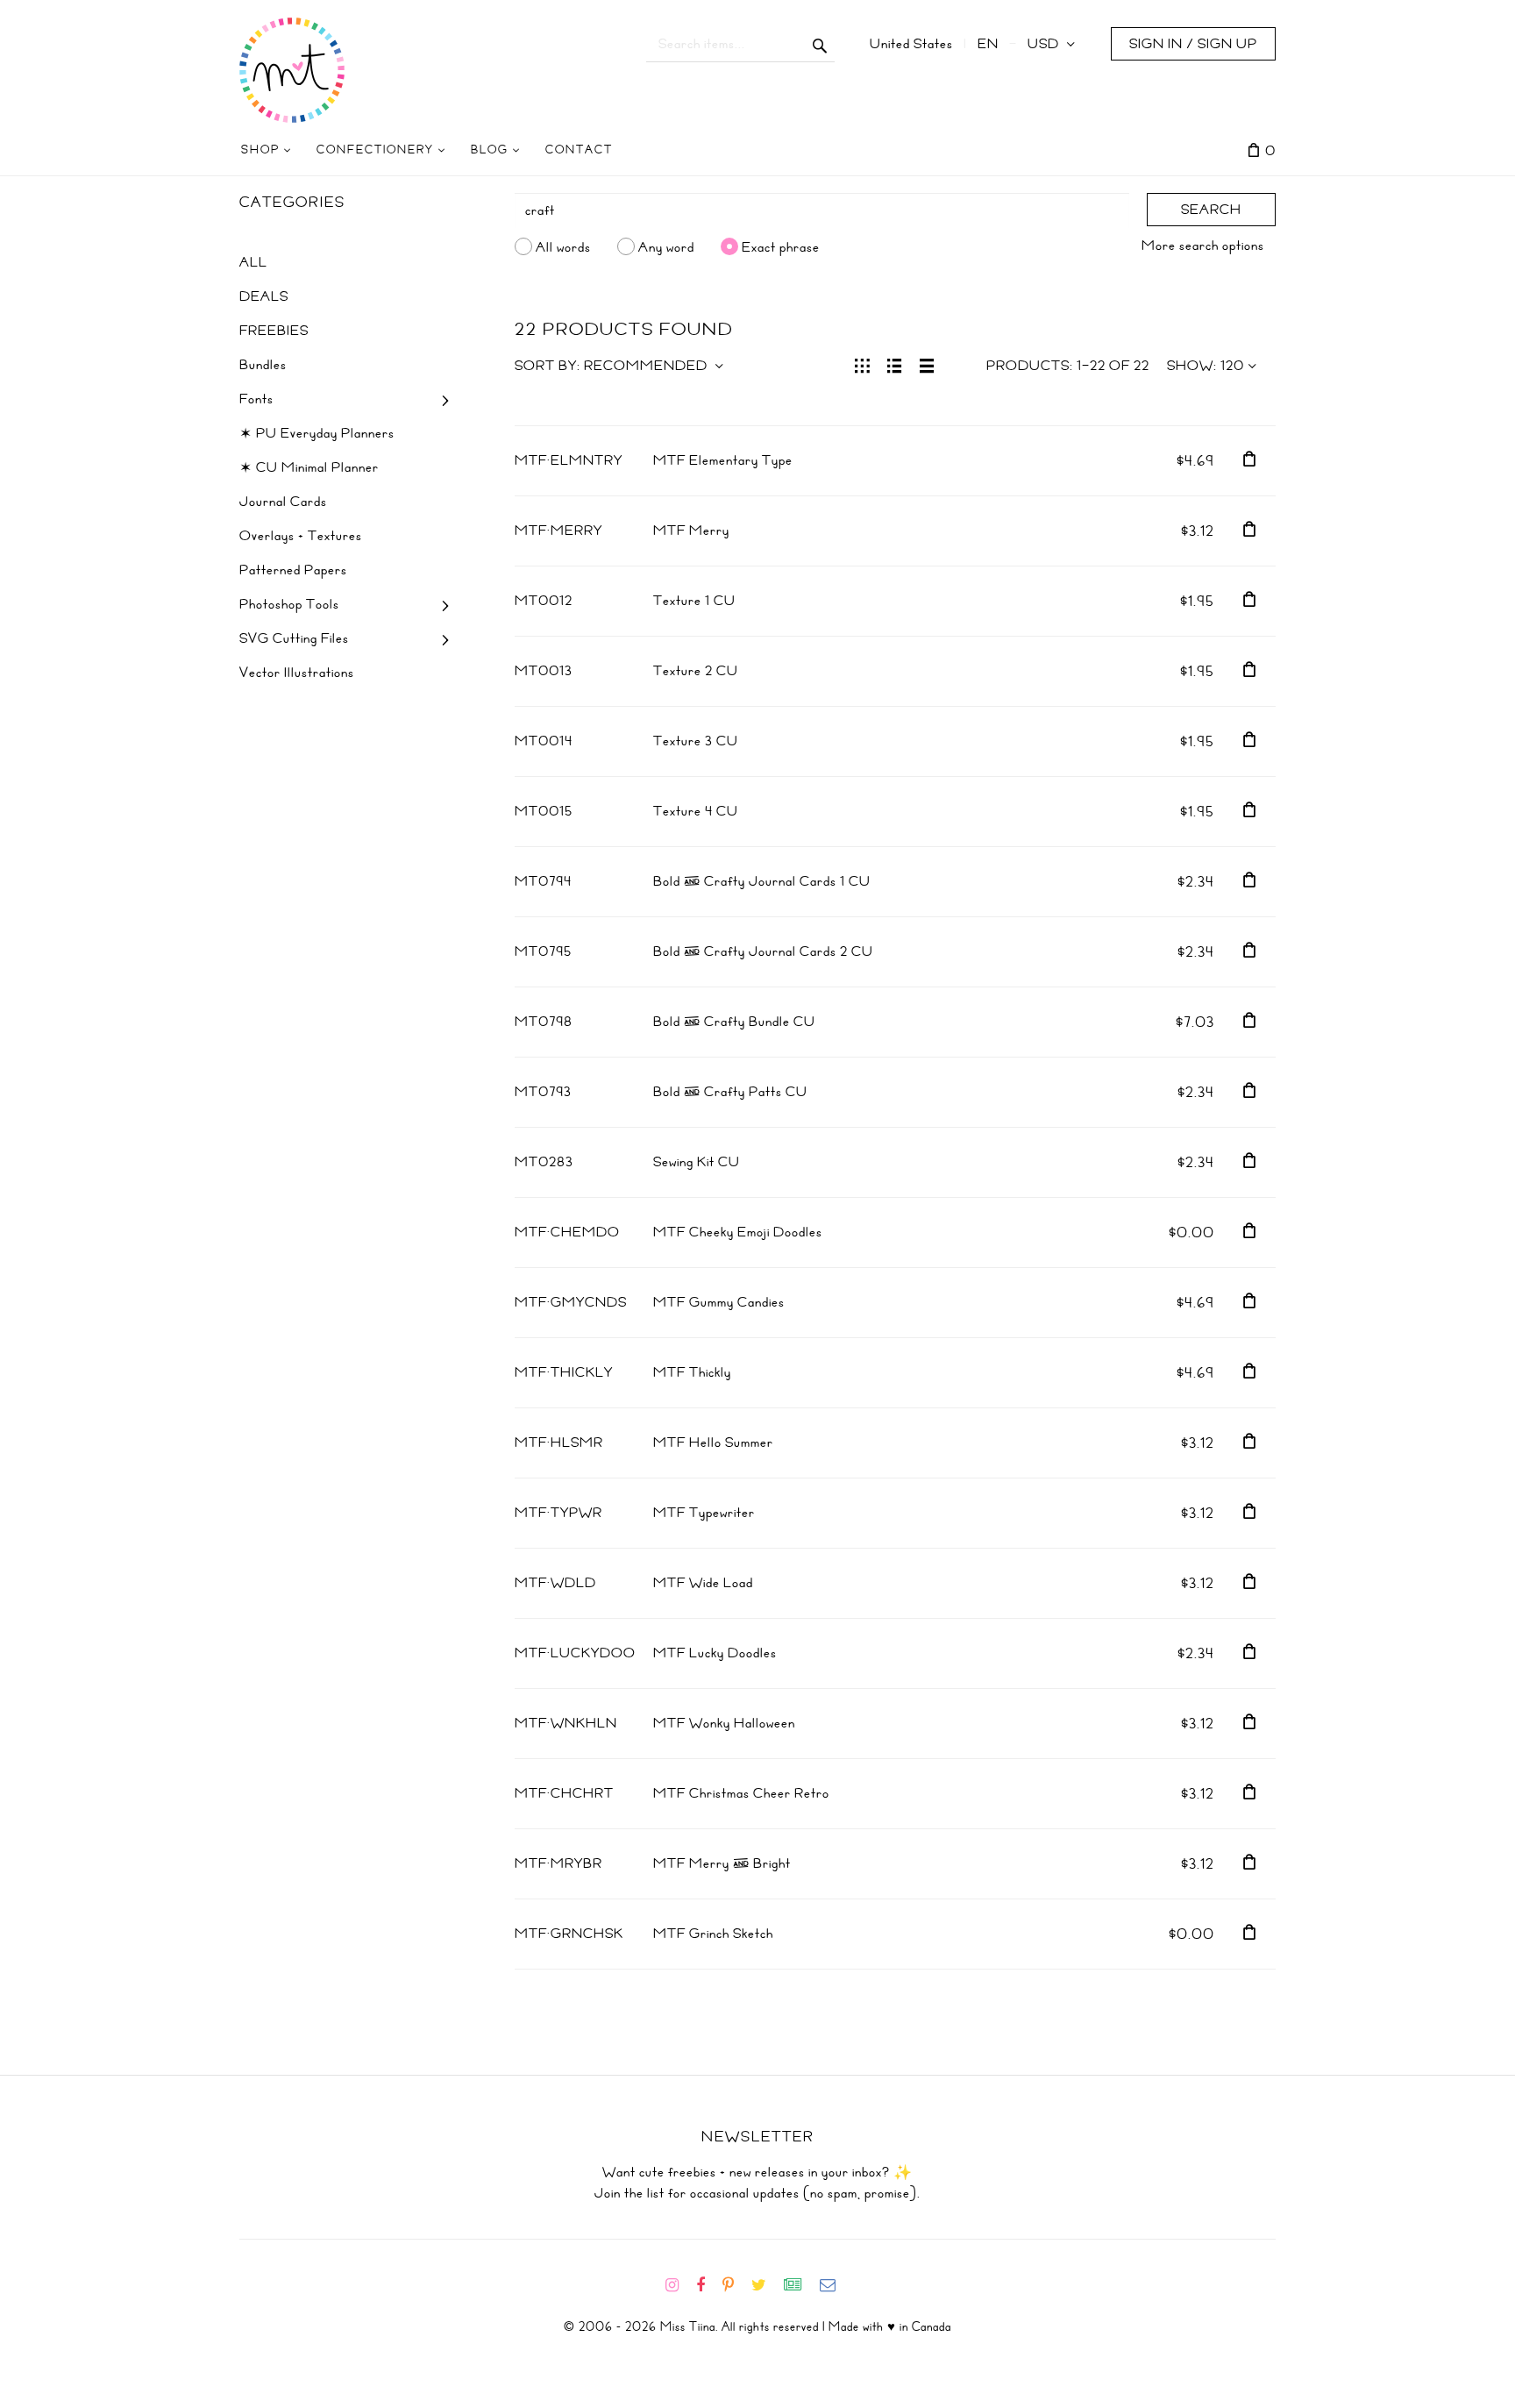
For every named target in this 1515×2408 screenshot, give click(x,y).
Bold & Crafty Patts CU (730, 1092)
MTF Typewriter (704, 1513)
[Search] (820, 44)
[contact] (835, 2285)
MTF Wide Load (703, 1583)
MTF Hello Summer (713, 1443)
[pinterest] (735, 2285)
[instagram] (679, 2285)
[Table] (927, 364)
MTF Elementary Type (723, 460)
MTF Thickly (692, 1372)
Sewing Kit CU (697, 1162)
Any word (666, 246)
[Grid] (862, 364)
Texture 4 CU (696, 811)
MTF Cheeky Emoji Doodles (738, 1232)
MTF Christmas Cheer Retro (741, 1793)
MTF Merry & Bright (722, 1863)
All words (563, 246)
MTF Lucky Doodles (715, 1653)
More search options (1203, 246)
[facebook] (708, 2285)
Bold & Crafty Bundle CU (734, 1022)
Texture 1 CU (694, 601)
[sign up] (800, 2285)
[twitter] (766, 2285)
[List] (895, 364)
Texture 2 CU (696, 671)
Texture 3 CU (696, 741)
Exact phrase (781, 246)
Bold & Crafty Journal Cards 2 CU (763, 951)
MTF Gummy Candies (719, 1302)
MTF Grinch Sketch (713, 1934)
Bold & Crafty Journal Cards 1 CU (762, 881)
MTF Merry (691, 531)
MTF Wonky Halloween (724, 1723)
